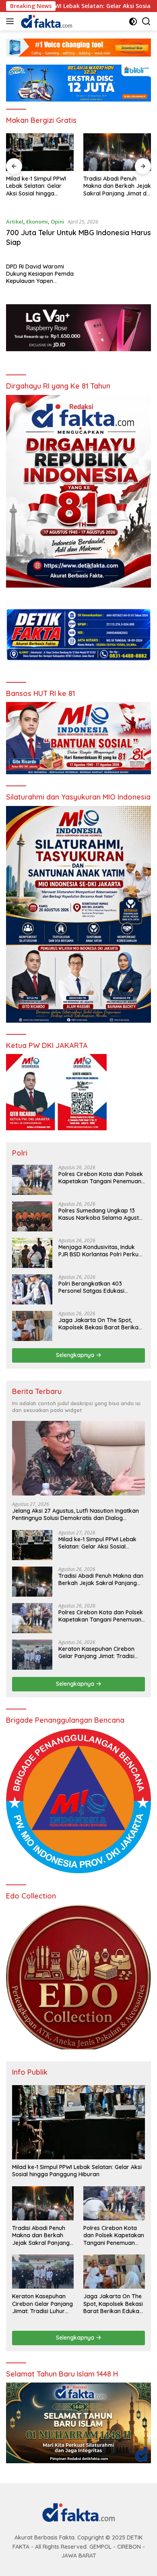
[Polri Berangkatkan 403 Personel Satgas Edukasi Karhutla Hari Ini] (32, 1289)
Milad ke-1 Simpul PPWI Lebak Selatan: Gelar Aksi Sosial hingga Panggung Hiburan (97, 1543)
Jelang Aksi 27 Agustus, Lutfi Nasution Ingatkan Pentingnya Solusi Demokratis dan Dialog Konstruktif (75, 1514)
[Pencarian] (146, 21)
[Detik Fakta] (45, 21)
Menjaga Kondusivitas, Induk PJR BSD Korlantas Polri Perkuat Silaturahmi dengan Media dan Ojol (101, 1251)
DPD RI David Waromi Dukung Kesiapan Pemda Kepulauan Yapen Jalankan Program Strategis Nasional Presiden (40, 274)
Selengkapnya (76, 1355)
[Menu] (11, 21)
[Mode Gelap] (133, 21)
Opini (58, 222)
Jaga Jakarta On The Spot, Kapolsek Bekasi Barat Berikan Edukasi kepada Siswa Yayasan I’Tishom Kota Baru (101, 1324)
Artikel (15, 222)
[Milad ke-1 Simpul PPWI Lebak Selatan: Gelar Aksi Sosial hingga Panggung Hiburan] (32, 1545)
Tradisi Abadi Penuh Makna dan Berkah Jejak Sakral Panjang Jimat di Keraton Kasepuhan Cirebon (40, 186)
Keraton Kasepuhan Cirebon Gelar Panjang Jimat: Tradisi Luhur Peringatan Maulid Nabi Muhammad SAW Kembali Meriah (98, 1652)
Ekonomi (37, 222)
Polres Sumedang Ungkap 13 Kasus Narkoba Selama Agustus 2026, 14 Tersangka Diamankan (102, 1214)
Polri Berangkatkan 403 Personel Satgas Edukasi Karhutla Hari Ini (91, 1287)
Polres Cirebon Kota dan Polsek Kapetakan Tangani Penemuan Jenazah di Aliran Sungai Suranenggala (116, 186)
